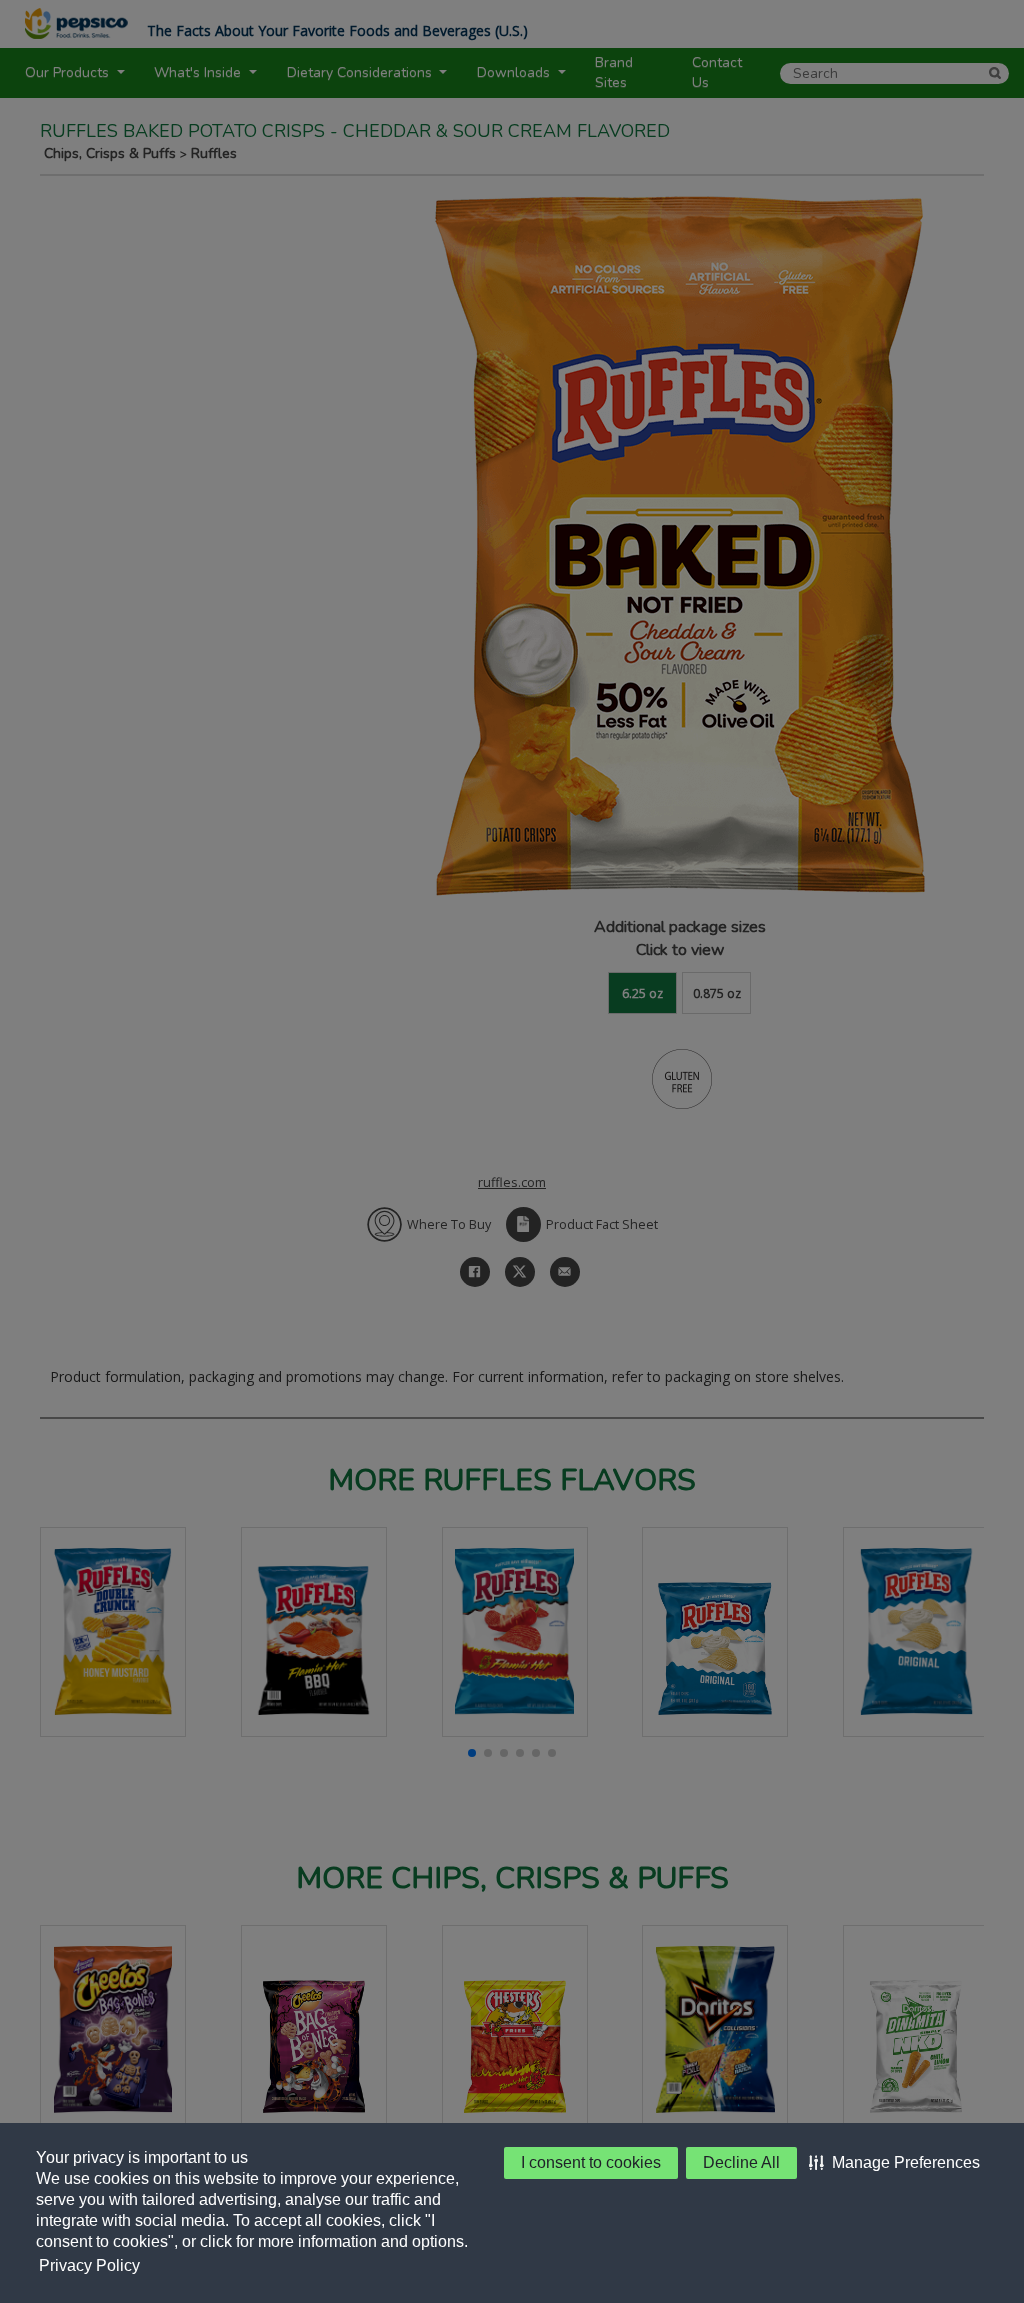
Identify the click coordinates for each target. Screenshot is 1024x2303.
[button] (894, 2163)
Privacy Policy (89, 2265)
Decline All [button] (741, 2162)
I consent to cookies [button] (591, 2162)
